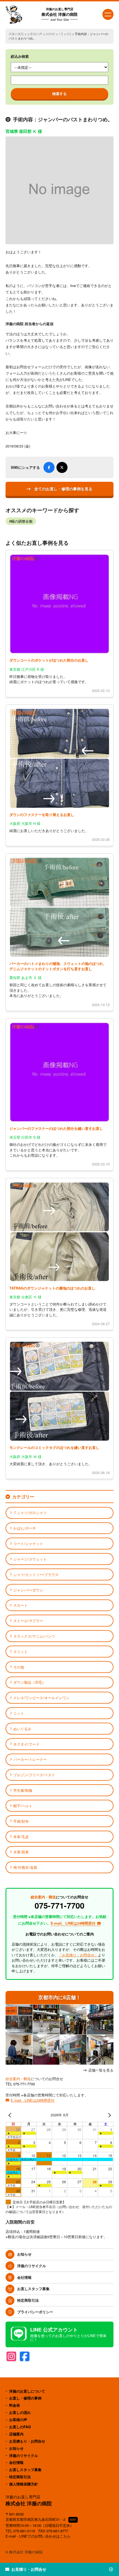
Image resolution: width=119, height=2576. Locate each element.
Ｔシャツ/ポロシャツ (30, 1513)
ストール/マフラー (28, 1621)
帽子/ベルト (23, 1806)
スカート (20, 1605)
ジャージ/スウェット (30, 1559)
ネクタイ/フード (26, 1744)
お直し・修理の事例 (25, 2398)
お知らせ (24, 2254)
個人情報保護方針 (24, 2484)
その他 (19, 1667)
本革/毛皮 (21, 1837)
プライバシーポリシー (35, 2312)
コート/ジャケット (28, 1544)
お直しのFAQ (20, 2427)
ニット (19, 1713)
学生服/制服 (23, 1790)
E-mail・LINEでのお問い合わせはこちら (38, 2536)
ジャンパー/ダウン (28, 1590)
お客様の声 (35, 34)
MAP (73, 2520)
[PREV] (11, 2115)
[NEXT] (108, 2115)
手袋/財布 (21, 1821)
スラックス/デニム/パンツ (34, 1636)
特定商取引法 (28, 2300)
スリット (20, 1652)
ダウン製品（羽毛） (29, 1682)
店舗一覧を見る (101, 2070)
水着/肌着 (21, 1852)
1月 (61, 34)
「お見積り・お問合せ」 (78, 1955)
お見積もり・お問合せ (27, 2441)
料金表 (15, 2405)
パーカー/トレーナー (30, 1759)
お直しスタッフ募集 (33, 2289)
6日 (69, 34)
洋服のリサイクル (32, 2266)
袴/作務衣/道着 (25, 1867)
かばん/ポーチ (25, 1528)
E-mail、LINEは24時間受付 (33, 2100)
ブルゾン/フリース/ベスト (34, 1775)
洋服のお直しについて (27, 2391)
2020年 (51, 34)
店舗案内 (16, 2434)
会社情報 (24, 2277)
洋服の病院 (16, 34)
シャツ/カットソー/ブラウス (36, 1574)
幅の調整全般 (22, 521)
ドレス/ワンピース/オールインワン (41, 1698)
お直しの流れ (20, 2412)
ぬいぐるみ (22, 1729)
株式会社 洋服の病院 (59, 14)
